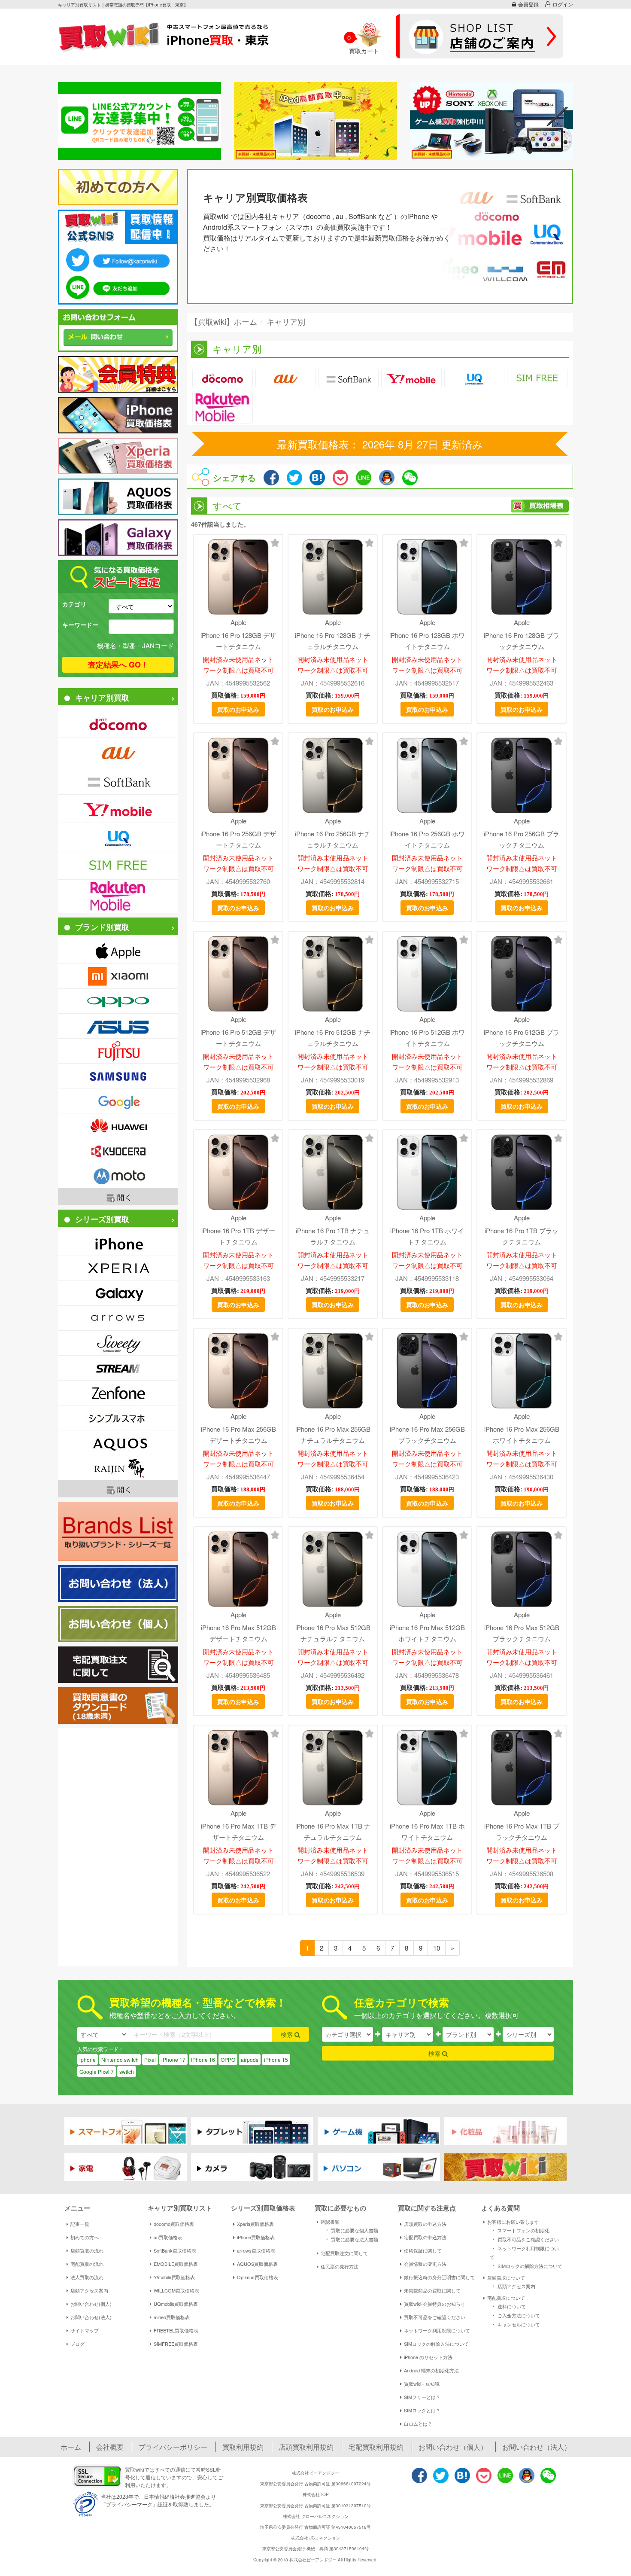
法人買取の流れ (87, 2277)
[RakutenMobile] (118, 896)
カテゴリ (74, 604)
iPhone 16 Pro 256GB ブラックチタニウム (522, 839)
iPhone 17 (173, 2059)
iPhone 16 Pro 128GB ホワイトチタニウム (427, 640)
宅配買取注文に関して (344, 2253)
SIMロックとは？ (422, 2410)
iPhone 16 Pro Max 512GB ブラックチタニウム (522, 1633)
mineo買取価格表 (172, 2317)
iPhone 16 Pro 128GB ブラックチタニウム (522, 640)
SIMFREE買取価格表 (176, 2344)
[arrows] (118, 1318)
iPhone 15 (276, 2059)
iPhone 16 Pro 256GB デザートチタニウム (238, 839)
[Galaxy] (118, 1293)
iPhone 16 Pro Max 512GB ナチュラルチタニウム (333, 1633)
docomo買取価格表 (174, 2224)
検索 (288, 2034)
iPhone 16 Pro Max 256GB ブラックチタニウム (427, 1434)
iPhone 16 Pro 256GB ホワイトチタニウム (427, 839)
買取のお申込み (238, 709)
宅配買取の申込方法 (425, 2237)
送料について (508, 2306)
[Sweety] (118, 1343)
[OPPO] (118, 1001)
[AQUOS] (118, 1443)
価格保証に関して (423, 2250)
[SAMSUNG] (118, 1076)
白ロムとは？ (418, 2424)
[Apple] (118, 951)
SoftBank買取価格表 (175, 2250)
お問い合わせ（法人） (537, 2447)
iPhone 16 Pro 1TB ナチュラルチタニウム (333, 1236)
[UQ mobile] (118, 837)
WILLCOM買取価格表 (176, 2290)
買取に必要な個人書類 (351, 2230)
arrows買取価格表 (256, 2250)
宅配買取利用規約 (376, 2447)
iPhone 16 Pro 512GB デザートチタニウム (238, 1037)
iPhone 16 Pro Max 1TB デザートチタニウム (238, 1831)
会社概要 (110, 2447)
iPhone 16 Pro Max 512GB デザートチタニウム (238, 1633)
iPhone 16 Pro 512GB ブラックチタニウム (522, 1037)
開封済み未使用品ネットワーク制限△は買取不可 (238, 665)
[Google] (118, 1101)
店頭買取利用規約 (306, 2447)
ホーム (71, 2447)
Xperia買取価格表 (255, 2224)
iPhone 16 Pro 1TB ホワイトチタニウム (427, 1236)
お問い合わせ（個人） (453, 2447)
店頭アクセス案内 (89, 2290)
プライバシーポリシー (173, 2447)
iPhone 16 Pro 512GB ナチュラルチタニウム (333, 1037)
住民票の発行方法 (340, 2266)
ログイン (563, 4)
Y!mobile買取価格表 (174, 2277)
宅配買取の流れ (87, 2264)
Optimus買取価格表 (258, 2277)
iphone (88, 2059)
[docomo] (118, 724)
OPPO (228, 2059)
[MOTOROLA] (118, 1175)
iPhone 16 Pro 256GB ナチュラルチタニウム (333, 839)
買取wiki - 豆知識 (422, 2384)
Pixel (150, 2059)
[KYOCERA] (118, 1151)
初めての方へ (85, 2237)
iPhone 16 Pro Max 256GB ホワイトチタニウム (522, 1434)
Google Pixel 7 (97, 2071)
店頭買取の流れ (87, 2250)
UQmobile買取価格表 (176, 2304)
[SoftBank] (118, 780)
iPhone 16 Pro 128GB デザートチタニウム (238, 640)
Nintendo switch (120, 2059)
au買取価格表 (168, 2237)
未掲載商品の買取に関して (432, 2290)
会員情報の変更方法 (425, 2264)
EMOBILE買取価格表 (176, 2264)
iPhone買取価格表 (256, 2237)
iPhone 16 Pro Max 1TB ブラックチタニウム (522, 1831)
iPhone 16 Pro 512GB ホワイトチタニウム (427, 1037)
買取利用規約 (243, 2447)
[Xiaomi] (118, 976)
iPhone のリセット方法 (428, 2357)
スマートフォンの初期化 (520, 2230)
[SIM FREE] (118, 865)
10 (437, 1948)
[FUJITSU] (118, 1051)
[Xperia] (118, 1268)
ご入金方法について (515, 2315)
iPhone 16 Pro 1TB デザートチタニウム (238, 1236)
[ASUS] (118, 1026)
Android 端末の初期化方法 (431, 2370)
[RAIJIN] (118, 1468)
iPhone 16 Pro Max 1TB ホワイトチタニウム (427, 1831)
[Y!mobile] (118, 809)
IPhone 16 (203, 2059)
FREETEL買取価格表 (176, 2330)
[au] (118, 752)
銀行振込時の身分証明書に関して (439, 2277)
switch (127, 2071)
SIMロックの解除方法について (436, 2344)
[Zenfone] (118, 1393)
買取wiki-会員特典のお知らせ (435, 2304)
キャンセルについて (515, 2324)
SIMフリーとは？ (422, 2397)
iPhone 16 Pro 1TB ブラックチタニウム (522, 1236)
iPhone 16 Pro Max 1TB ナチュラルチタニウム (333, 1831)
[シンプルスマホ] (118, 1418)
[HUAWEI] (118, 1126)
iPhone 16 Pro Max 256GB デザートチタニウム (238, 1434)
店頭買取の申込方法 (425, 2224)
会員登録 (528, 4)
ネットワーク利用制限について (437, 2330)
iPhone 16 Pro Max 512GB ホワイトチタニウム (427, 1633)
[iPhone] (118, 1243)
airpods (250, 2059)
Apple (238, 622)
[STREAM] (118, 1368)
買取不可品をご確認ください (435, 2317)
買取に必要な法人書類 (351, 2239)
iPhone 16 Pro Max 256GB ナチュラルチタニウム (333, 1434)
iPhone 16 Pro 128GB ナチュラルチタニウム (333, 640)
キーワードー (80, 625)
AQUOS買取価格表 (257, 2264)
